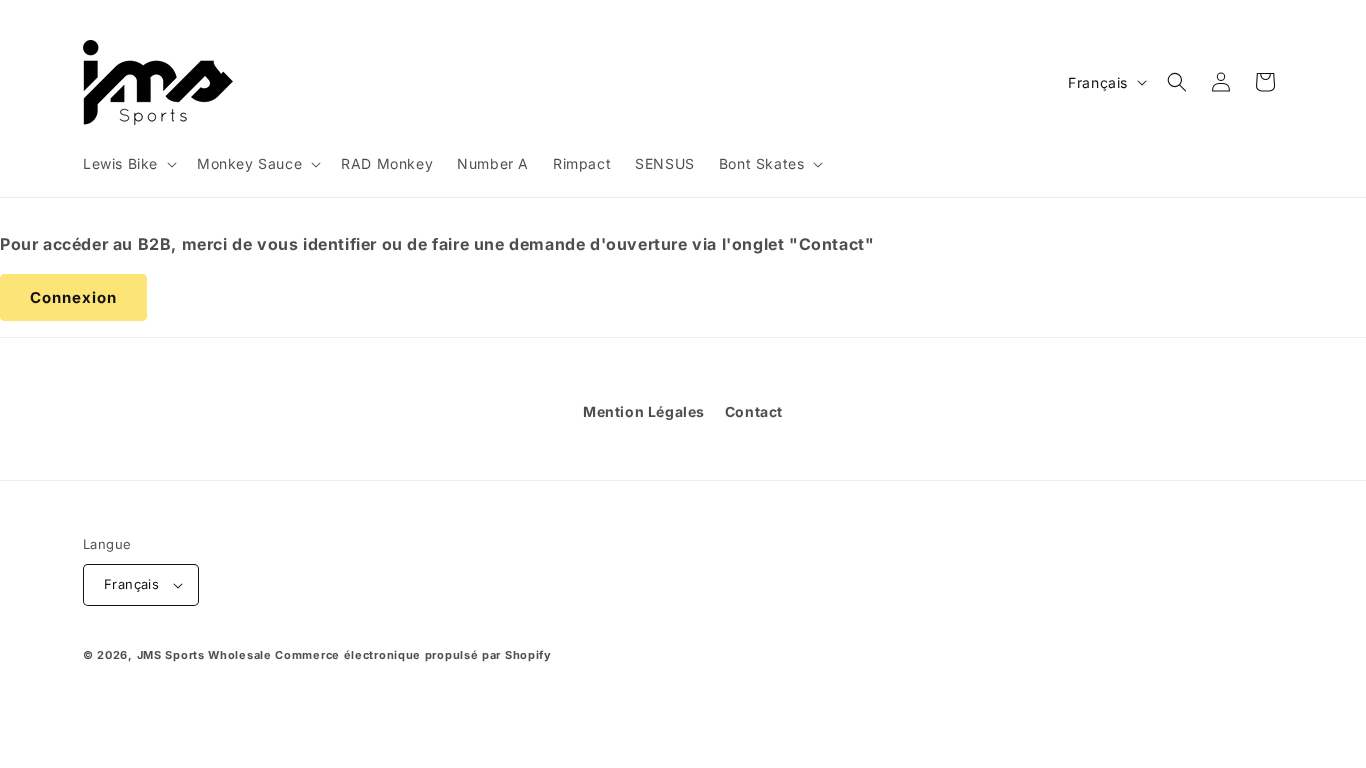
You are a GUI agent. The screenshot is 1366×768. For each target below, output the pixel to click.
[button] (128, 164)
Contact (754, 411)
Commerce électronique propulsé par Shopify (413, 655)
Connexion (73, 297)
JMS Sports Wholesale (204, 655)
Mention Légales (644, 411)
